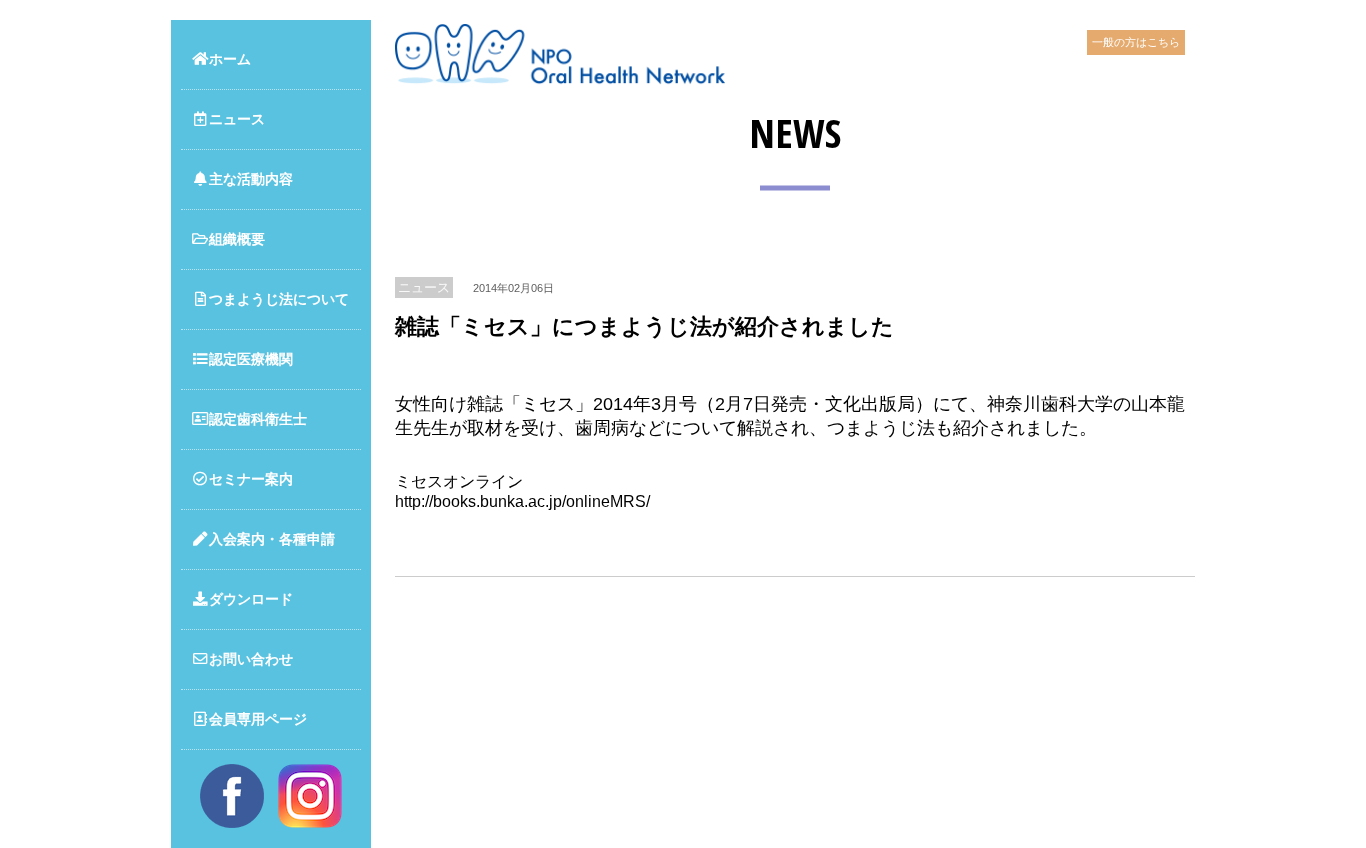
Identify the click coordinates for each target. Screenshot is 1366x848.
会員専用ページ (258, 719)
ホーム (230, 59)
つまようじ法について (279, 299)
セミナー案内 (251, 479)
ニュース (237, 119)
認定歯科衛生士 (258, 419)
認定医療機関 (251, 359)
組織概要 (237, 239)
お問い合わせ (251, 659)
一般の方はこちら (1136, 42)
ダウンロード (251, 599)
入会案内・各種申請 (272, 539)
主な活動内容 (251, 179)
